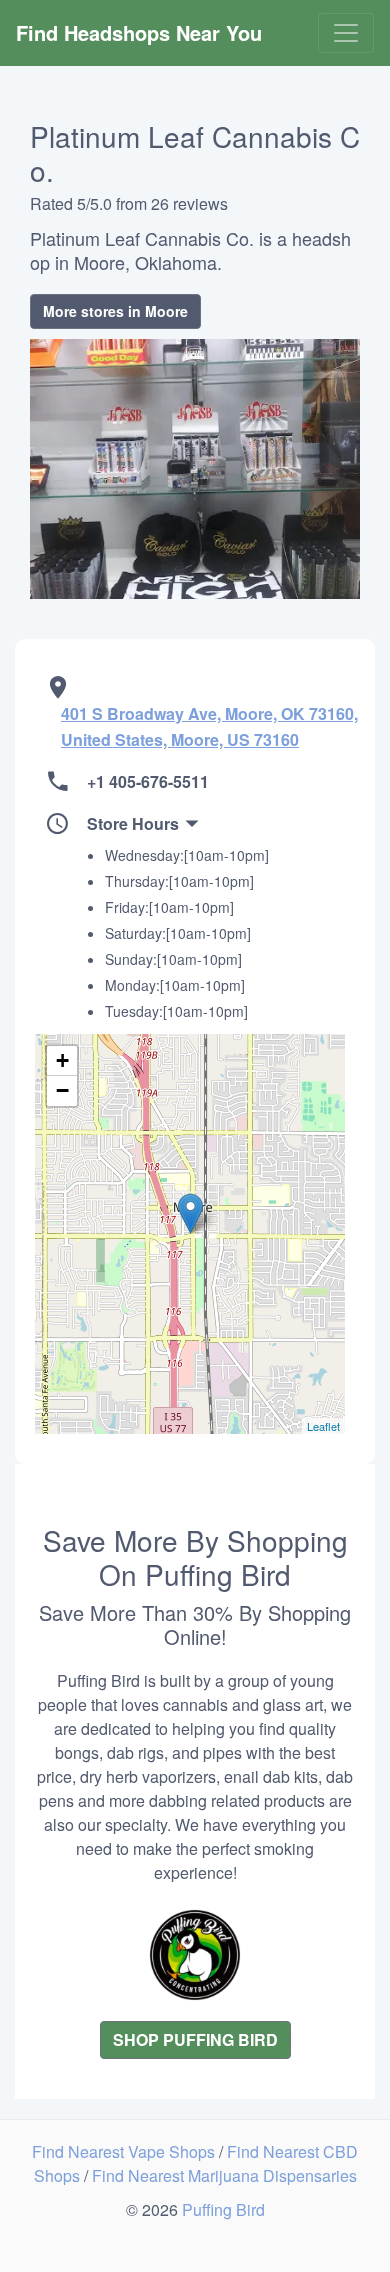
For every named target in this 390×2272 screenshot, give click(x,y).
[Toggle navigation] (346, 33)
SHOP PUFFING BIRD (195, 2039)
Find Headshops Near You (139, 32)
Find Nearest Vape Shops (125, 2151)
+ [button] (62, 1060)
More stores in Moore (115, 311)
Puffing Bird (223, 2209)
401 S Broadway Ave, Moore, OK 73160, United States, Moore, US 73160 (209, 726)
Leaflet (323, 1426)
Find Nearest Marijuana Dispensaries (224, 2175)
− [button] (62, 1090)
